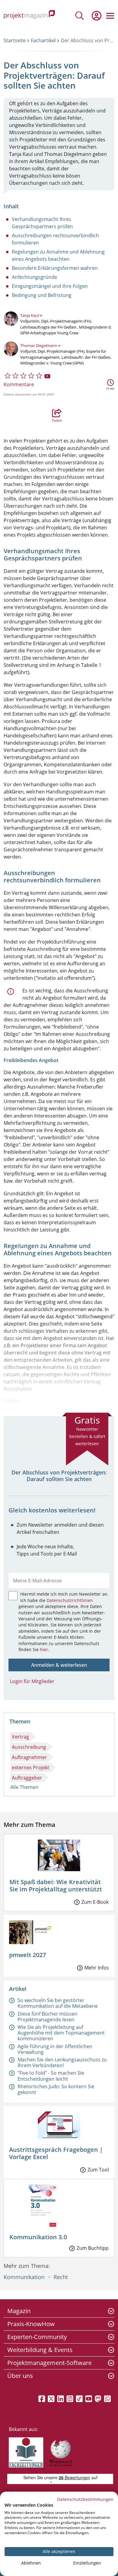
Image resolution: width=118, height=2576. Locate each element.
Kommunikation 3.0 (38, 2237)
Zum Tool (98, 2170)
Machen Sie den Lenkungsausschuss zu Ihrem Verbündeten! (62, 2062)
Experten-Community (37, 2337)
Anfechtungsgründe (34, 277)
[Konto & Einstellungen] (96, 16)
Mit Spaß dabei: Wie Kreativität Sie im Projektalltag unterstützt (56, 1885)
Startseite (15, 40)
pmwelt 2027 (28, 1955)
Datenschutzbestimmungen (85, 2499)
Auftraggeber (27, 1778)
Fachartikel (43, 40)
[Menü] (110, 16)
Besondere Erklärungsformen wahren (55, 268)
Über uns (20, 2376)
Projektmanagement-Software (49, 2363)
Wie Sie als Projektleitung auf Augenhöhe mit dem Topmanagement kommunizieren (61, 2033)
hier (44, 1649)
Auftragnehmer (29, 1757)
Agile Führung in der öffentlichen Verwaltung (55, 2049)
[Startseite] (29, 16)
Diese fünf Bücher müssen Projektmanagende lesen (48, 2017)
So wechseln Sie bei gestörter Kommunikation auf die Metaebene (58, 2003)
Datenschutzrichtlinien (70, 1600)
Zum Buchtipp (93, 2248)
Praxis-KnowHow (31, 2324)
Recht (61, 2277)
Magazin (19, 2311)
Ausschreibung (29, 1747)
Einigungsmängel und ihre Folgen (50, 286)
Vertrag (20, 1737)
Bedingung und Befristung (42, 295)
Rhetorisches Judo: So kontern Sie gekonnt (56, 2089)
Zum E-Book (95, 1902)
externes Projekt (31, 1767)
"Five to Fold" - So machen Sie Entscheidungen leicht (51, 2076)
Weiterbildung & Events (40, 2350)
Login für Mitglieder (32, 1681)
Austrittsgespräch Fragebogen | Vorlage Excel (56, 2153)
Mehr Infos (97, 1968)
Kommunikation (24, 2277)
